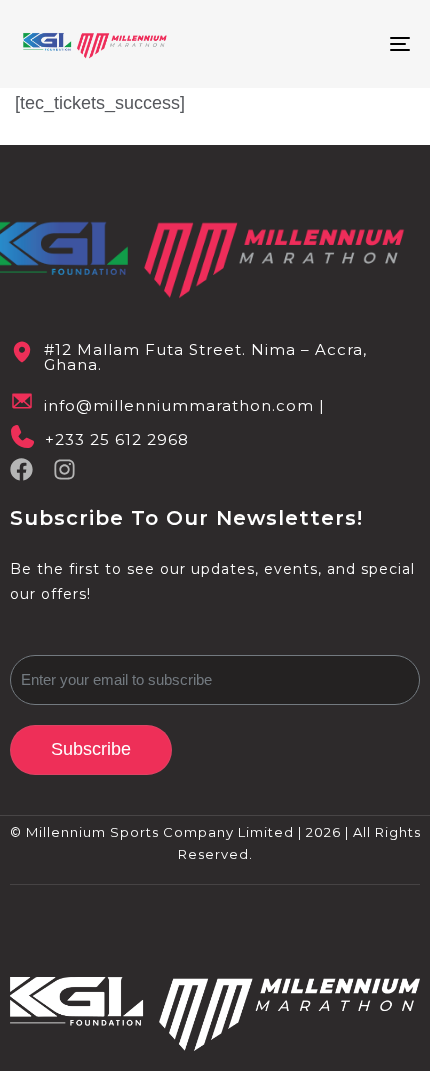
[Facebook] (21, 469)
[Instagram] (64, 469)
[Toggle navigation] (345, 44)
